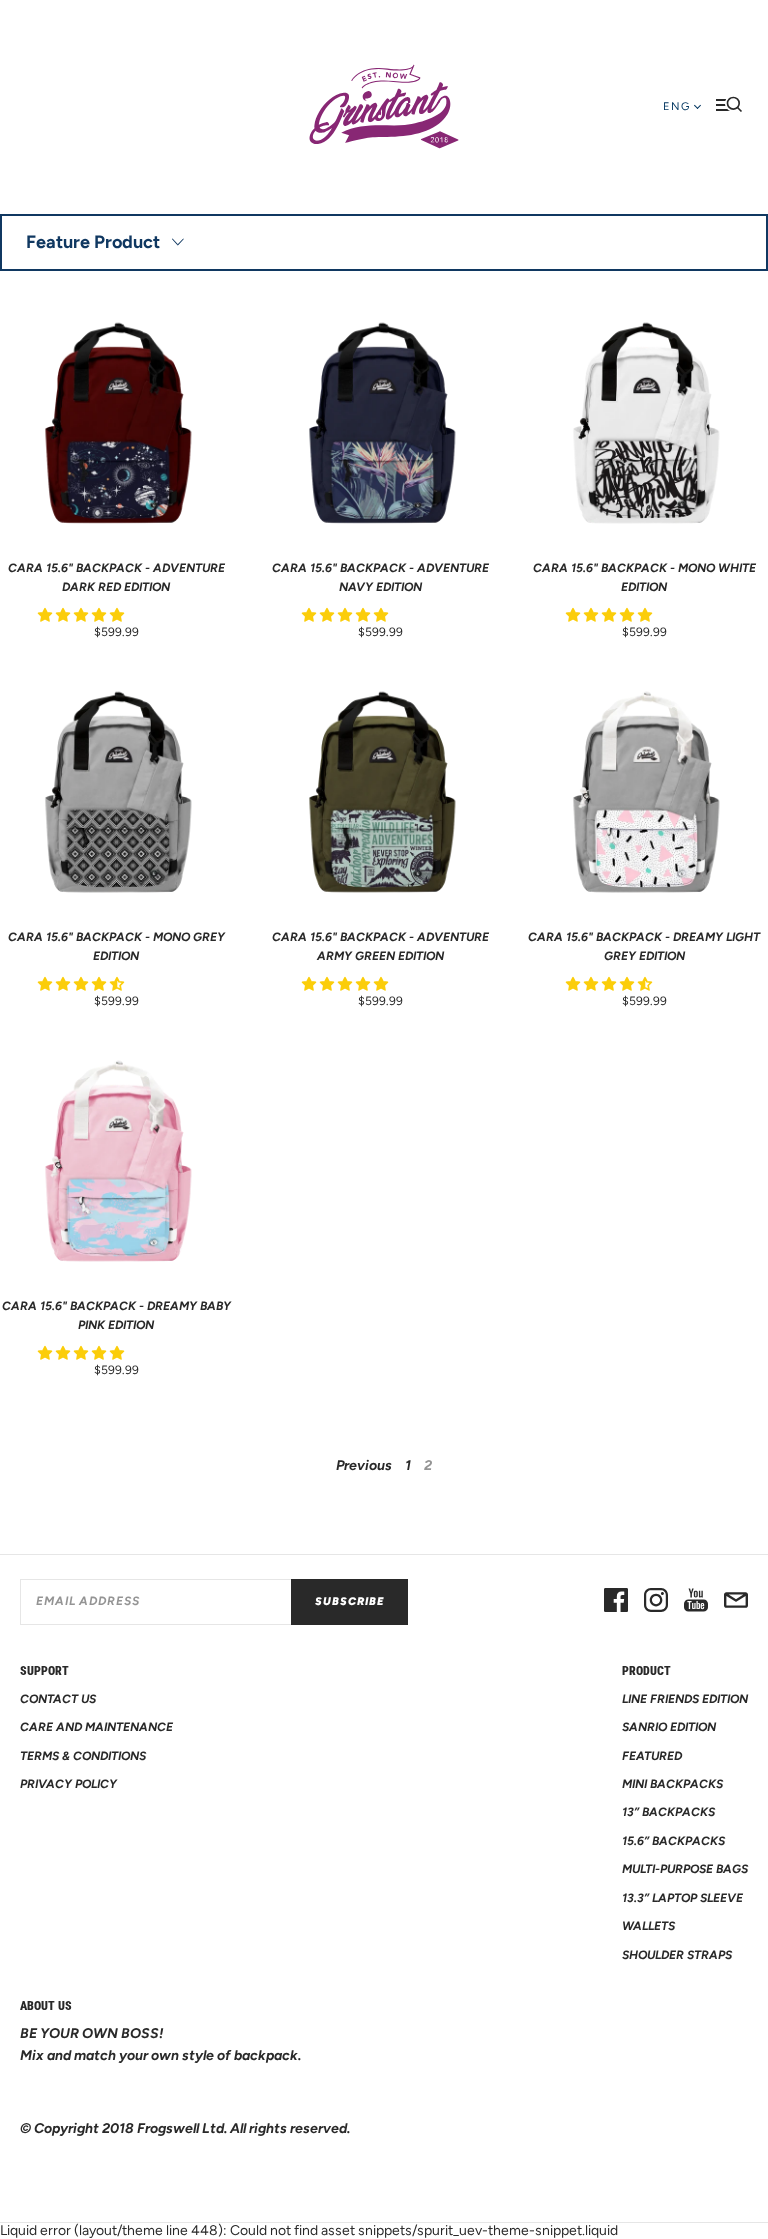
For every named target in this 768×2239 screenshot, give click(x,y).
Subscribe (349, 1601)
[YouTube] (696, 1602)
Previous (364, 1465)
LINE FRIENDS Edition (685, 1699)
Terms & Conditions (83, 1756)
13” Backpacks (668, 1812)
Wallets (648, 1926)
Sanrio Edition (669, 1727)
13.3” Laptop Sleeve (682, 1898)
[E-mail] (736, 1602)
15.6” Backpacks (673, 1841)
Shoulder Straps (677, 1955)
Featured (652, 1756)
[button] (82, 615)
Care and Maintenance (96, 1727)
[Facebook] (616, 1602)
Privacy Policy (68, 1784)
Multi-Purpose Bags (685, 1869)
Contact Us (58, 1699)
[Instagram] (656, 1602)
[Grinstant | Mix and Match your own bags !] (384, 107)
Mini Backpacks (672, 1784)
